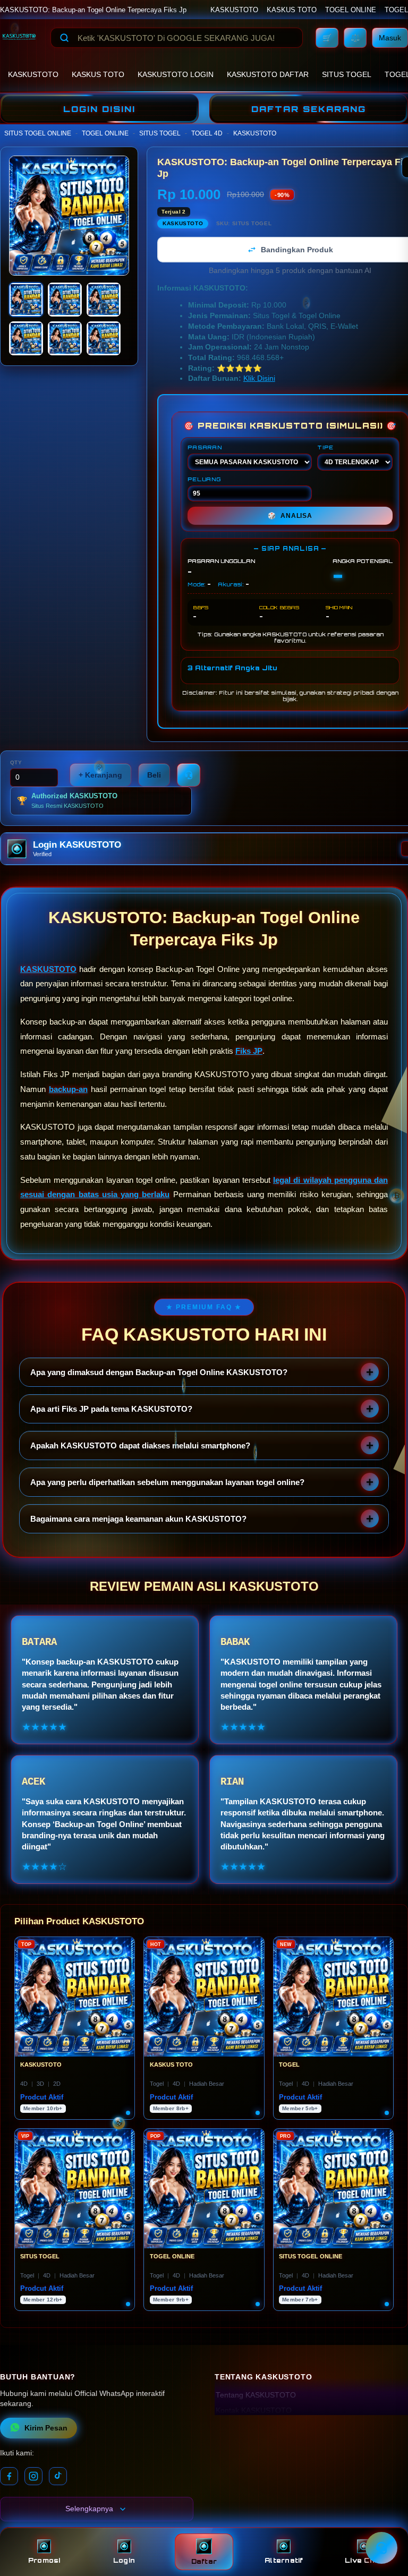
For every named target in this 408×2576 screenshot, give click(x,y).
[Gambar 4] (26, 338)
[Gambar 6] (104, 338)
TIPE (325, 447)
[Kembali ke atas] (385, 2522)
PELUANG (204, 479)
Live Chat (364, 2560)
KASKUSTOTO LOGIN (176, 74)
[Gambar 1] (26, 300)
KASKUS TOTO (292, 10)
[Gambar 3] (104, 300)
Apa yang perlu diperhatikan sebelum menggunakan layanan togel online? (167, 1482)
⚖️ (355, 38)
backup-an (68, 1089)
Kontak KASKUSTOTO (254, 2411)
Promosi (44, 2560)
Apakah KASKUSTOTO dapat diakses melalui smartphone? (140, 1445)
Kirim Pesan (46, 2428)
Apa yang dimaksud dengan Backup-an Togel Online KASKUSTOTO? (159, 1372)
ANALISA (290, 516)
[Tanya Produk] (189, 775)
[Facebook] (9, 2476)
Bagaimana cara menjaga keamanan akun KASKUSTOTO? (138, 1519)
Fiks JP (249, 1051)
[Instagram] (33, 2476)
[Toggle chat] (381, 2548)
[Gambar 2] (65, 300)
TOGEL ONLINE (351, 10)
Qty (16, 762)
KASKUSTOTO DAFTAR (268, 74)
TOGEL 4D (207, 133)
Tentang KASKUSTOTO (256, 2395)
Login (124, 2560)
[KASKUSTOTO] (19, 38)
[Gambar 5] (65, 338)
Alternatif (284, 2560)
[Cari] (64, 38)
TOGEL (396, 10)
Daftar (204, 2561)
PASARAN (205, 447)
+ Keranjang (100, 775)
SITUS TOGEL (347, 74)
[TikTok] (58, 2476)
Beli (154, 775)
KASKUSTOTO (234, 10)
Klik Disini (259, 378)
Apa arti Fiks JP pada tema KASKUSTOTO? (111, 1409)
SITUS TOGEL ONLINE (38, 133)
